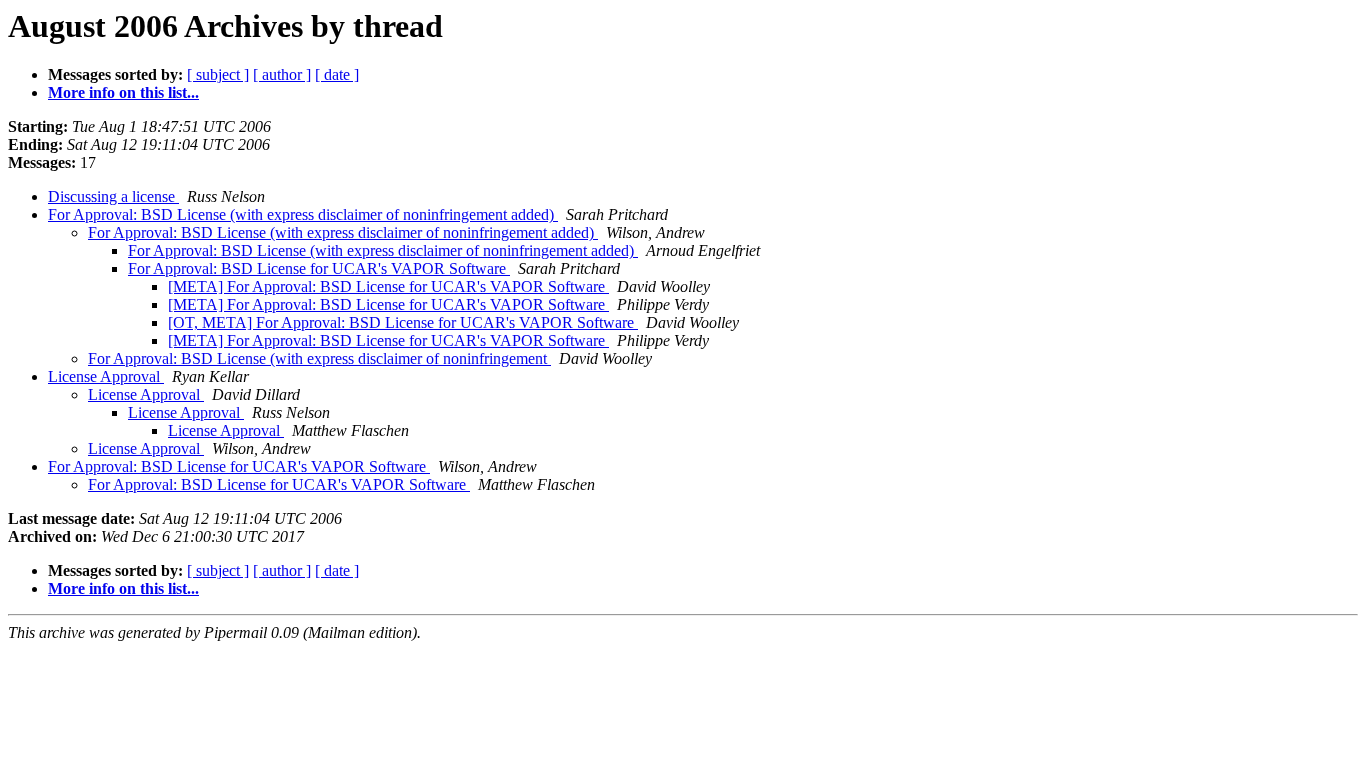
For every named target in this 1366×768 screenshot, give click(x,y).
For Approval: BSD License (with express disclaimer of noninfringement (319, 358)
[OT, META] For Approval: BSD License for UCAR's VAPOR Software (403, 322)
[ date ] (337, 74)
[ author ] (282, 74)
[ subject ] (218, 74)
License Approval (106, 376)
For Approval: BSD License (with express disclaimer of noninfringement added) (303, 214)
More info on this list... (123, 92)
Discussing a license (113, 196)
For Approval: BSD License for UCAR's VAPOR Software (319, 268)
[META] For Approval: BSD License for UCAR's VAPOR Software (388, 286)
